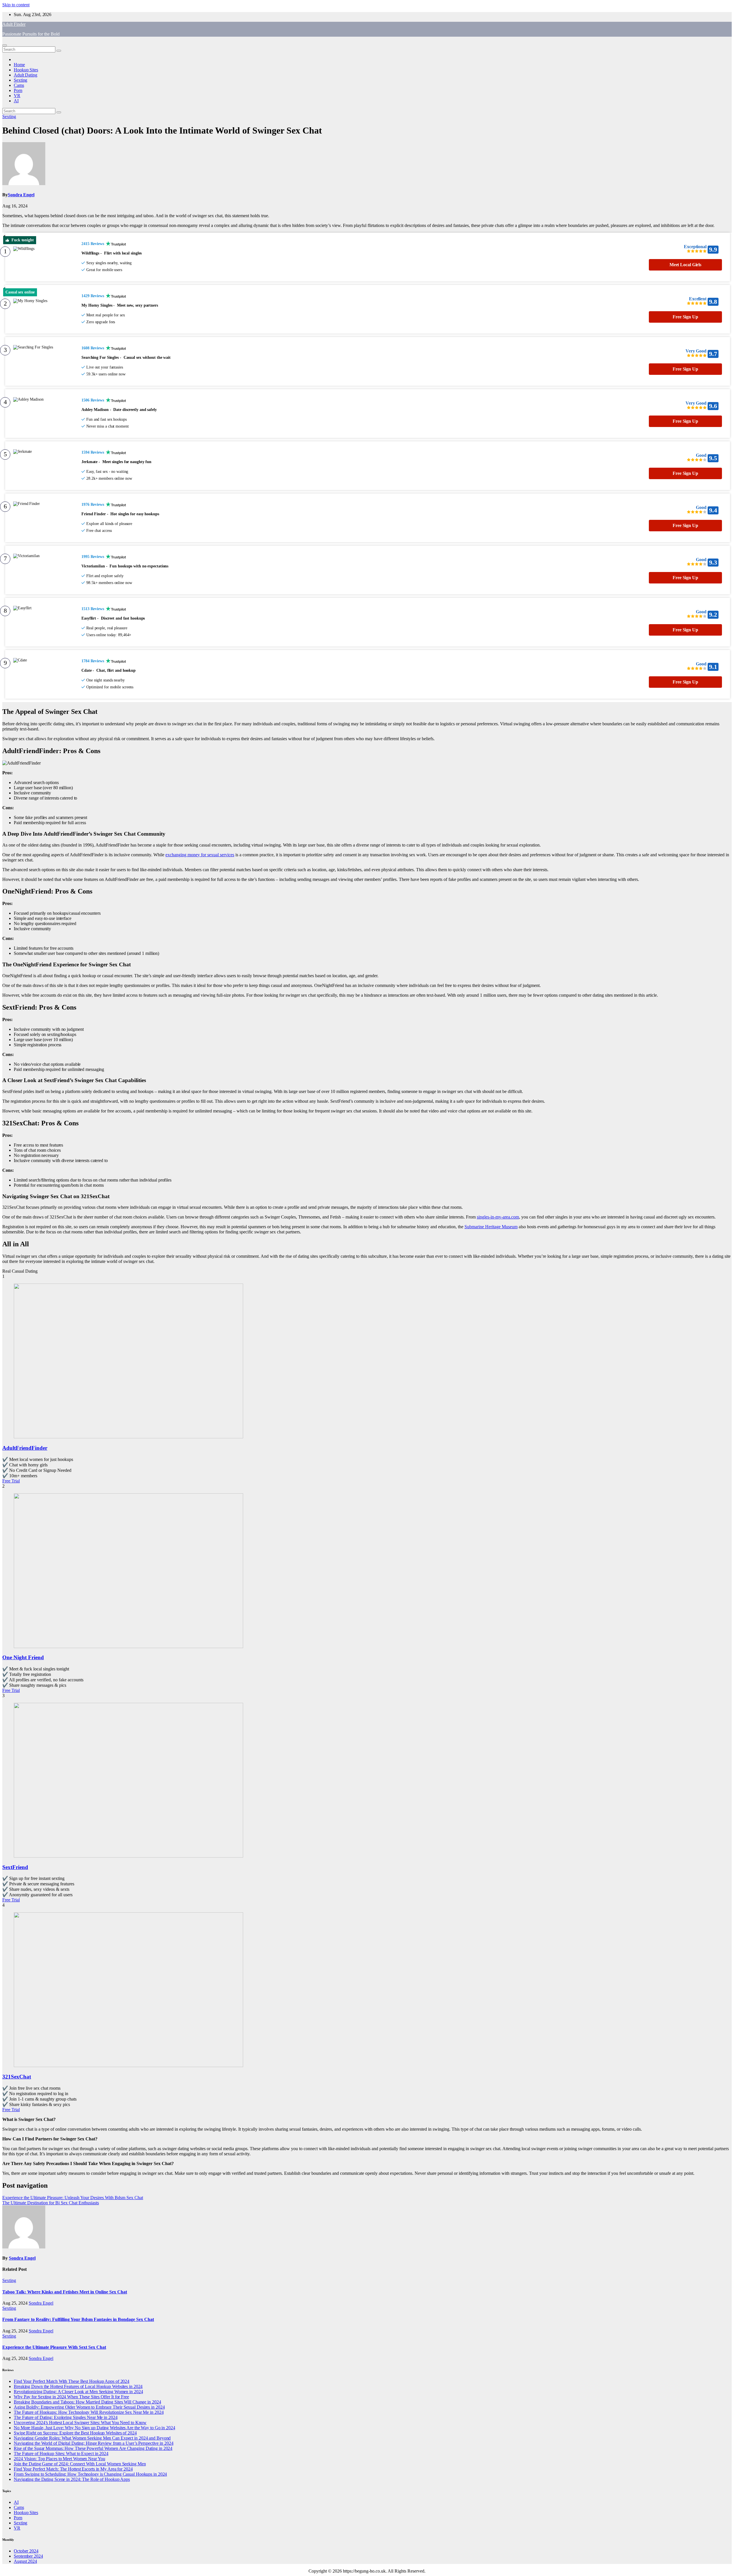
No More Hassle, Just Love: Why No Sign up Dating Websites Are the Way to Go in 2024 (94, 2428)
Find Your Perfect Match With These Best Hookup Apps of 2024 (72, 2381)
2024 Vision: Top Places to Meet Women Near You (59, 2459)
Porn (18, 90)
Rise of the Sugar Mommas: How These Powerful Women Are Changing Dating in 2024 (93, 2448)
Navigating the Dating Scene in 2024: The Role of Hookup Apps (72, 2479)
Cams (19, 85)
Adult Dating (26, 75)
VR (17, 96)
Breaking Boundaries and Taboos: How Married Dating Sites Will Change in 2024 (87, 2402)
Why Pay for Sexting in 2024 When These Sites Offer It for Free (71, 2397)
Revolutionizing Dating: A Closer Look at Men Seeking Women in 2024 (78, 2392)
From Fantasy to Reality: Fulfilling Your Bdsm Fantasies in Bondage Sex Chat (78, 2319)
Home (19, 65)
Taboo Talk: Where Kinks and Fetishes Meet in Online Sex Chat (65, 2292)
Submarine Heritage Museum (491, 1227)
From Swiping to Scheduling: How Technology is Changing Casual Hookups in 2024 (90, 2474)
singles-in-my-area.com (498, 1217)
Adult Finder (14, 24)
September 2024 (28, 2556)
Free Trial (11, 1481)
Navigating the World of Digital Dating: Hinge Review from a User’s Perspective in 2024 (93, 2443)
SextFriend (15, 1867)
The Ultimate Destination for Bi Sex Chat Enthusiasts (51, 2203)
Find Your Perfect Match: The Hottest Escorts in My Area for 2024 (73, 2469)
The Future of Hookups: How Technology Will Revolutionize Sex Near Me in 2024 (89, 2412)
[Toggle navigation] (5, 45)
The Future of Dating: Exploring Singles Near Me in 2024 (66, 2417)
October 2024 (26, 2551)
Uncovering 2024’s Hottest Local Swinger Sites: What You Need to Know (80, 2423)
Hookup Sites (26, 70)
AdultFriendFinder (25, 1448)
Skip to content (16, 5)
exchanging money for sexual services (200, 855)
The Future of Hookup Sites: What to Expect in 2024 (61, 2453)
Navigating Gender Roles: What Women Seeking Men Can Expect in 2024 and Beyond (92, 2438)
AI (16, 101)
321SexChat (17, 2077)
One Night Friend (23, 1657)
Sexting (21, 80)
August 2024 (25, 2561)
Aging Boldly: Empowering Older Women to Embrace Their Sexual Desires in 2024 (89, 2407)
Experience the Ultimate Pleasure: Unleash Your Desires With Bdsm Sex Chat (73, 2198)
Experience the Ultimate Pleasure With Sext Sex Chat (54, 2347)
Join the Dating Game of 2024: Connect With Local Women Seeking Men (80, 2464)
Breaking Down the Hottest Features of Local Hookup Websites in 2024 (78, 2386)
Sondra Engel (21, 195)
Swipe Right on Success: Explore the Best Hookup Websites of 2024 (75, 2433)
